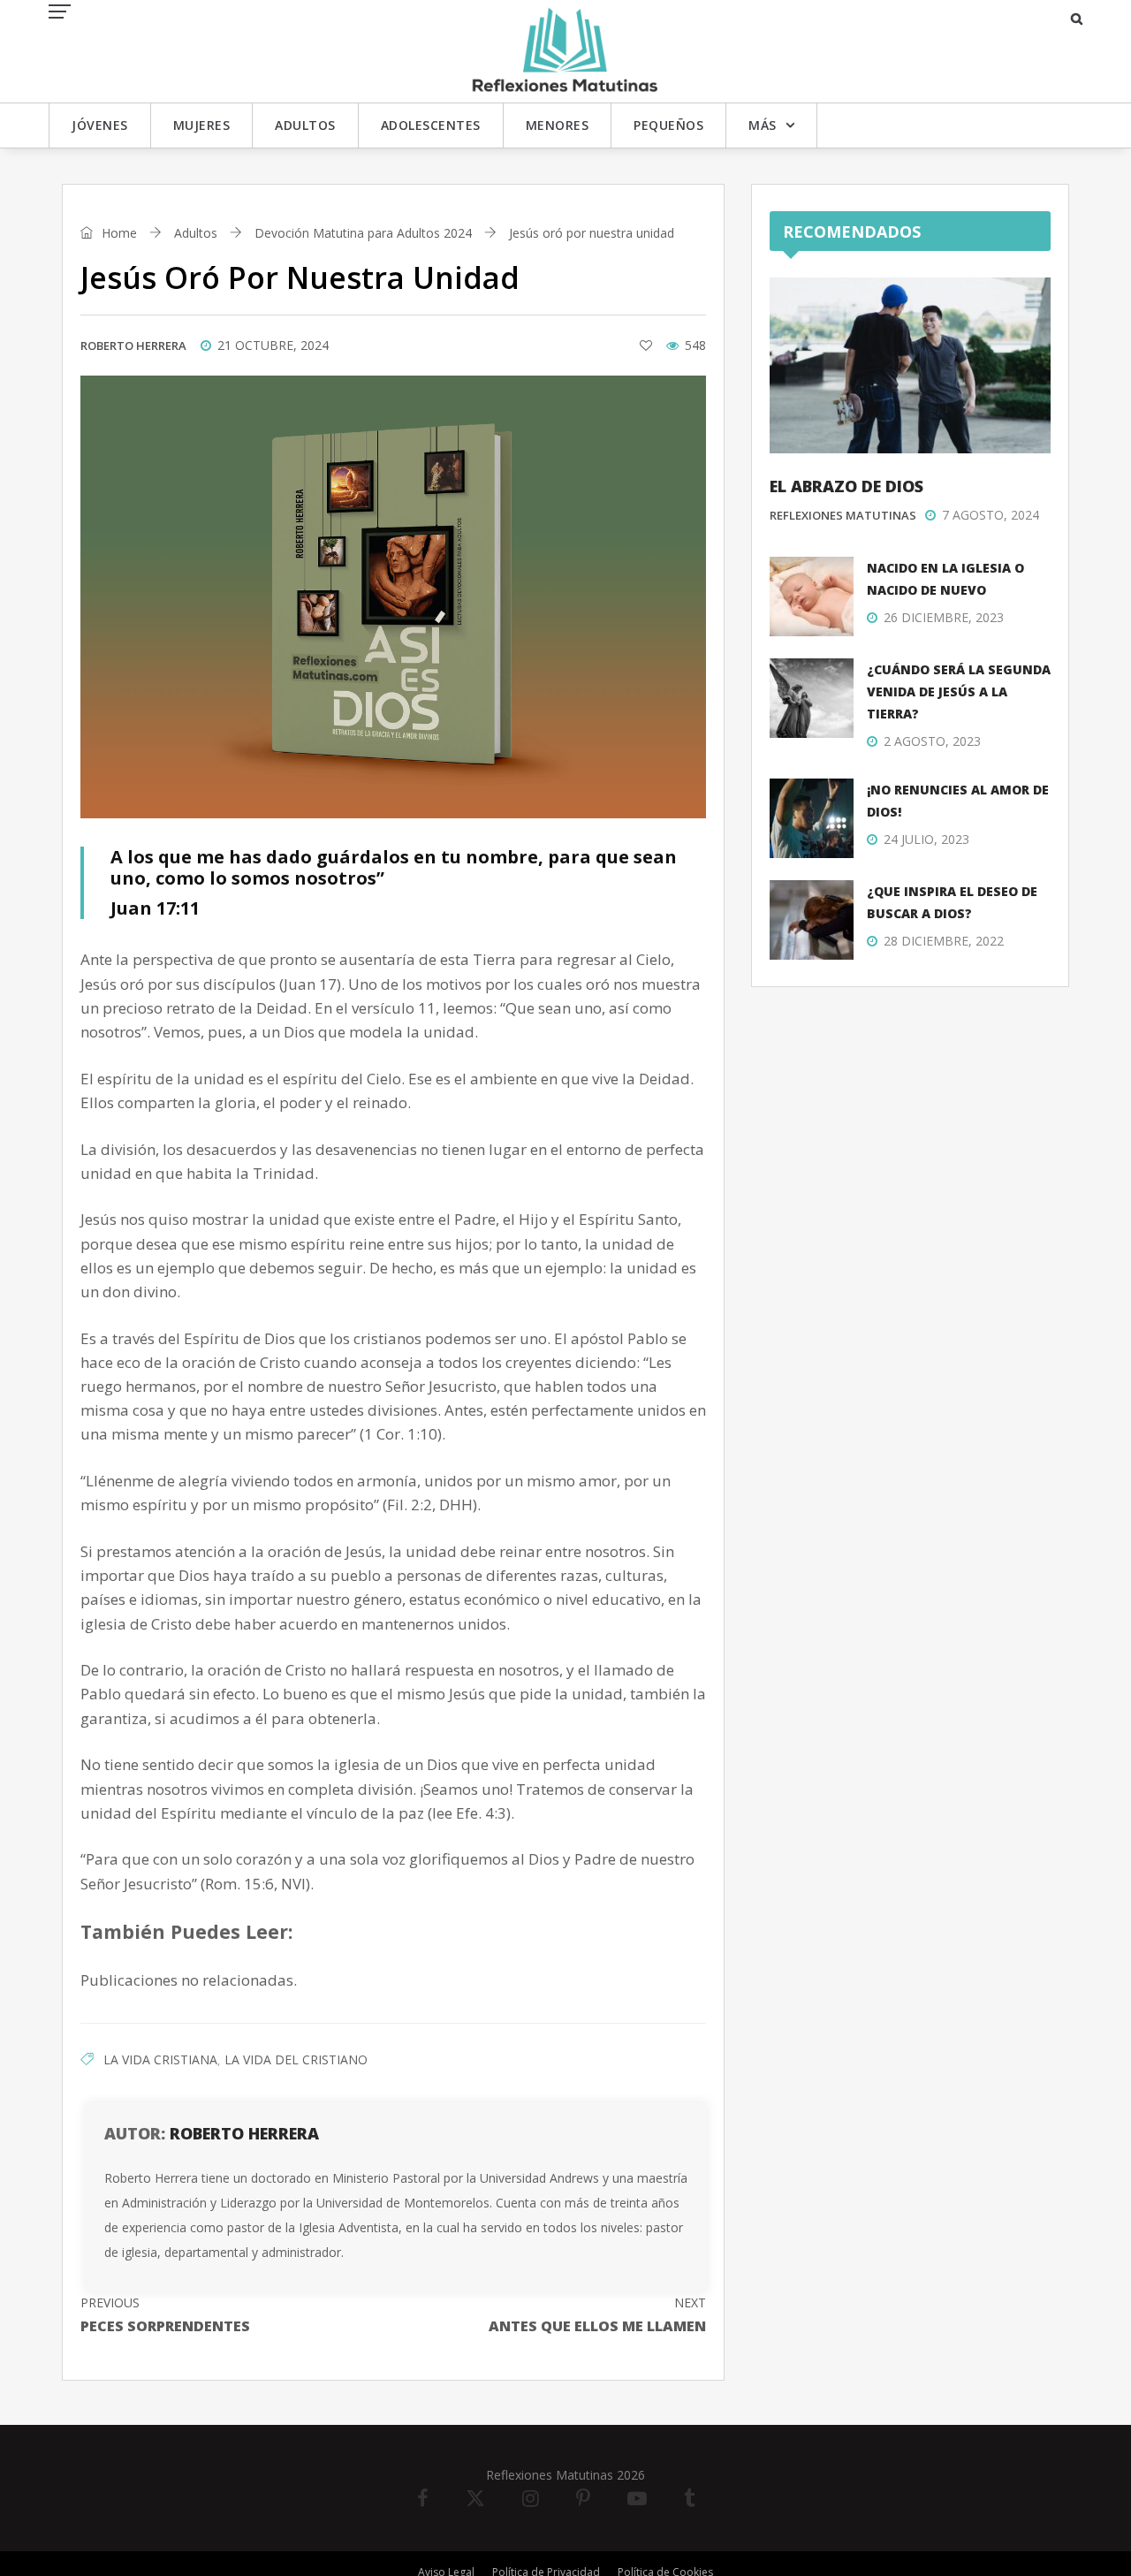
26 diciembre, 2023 (944, 617)
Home (118, 233)
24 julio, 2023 (926, 839)
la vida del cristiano (296, 2059)
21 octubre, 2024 (273, 345)
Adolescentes (431, 125)
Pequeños (668, 125)
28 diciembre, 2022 (944, 941)
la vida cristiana (160, 2059)
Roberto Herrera (133, 346)
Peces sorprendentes (165, 2315)
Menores (558, 125)
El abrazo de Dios (846, 486)
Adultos (305, 125)
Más (763, 125)
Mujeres (202, 125)
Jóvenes (100, 125)
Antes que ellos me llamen (597, 2315)
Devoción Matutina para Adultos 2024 (363, 233)
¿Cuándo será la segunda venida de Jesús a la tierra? (959, 691)
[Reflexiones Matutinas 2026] (565, 50)
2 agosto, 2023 (932, 741)
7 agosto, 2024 (991, 515)
